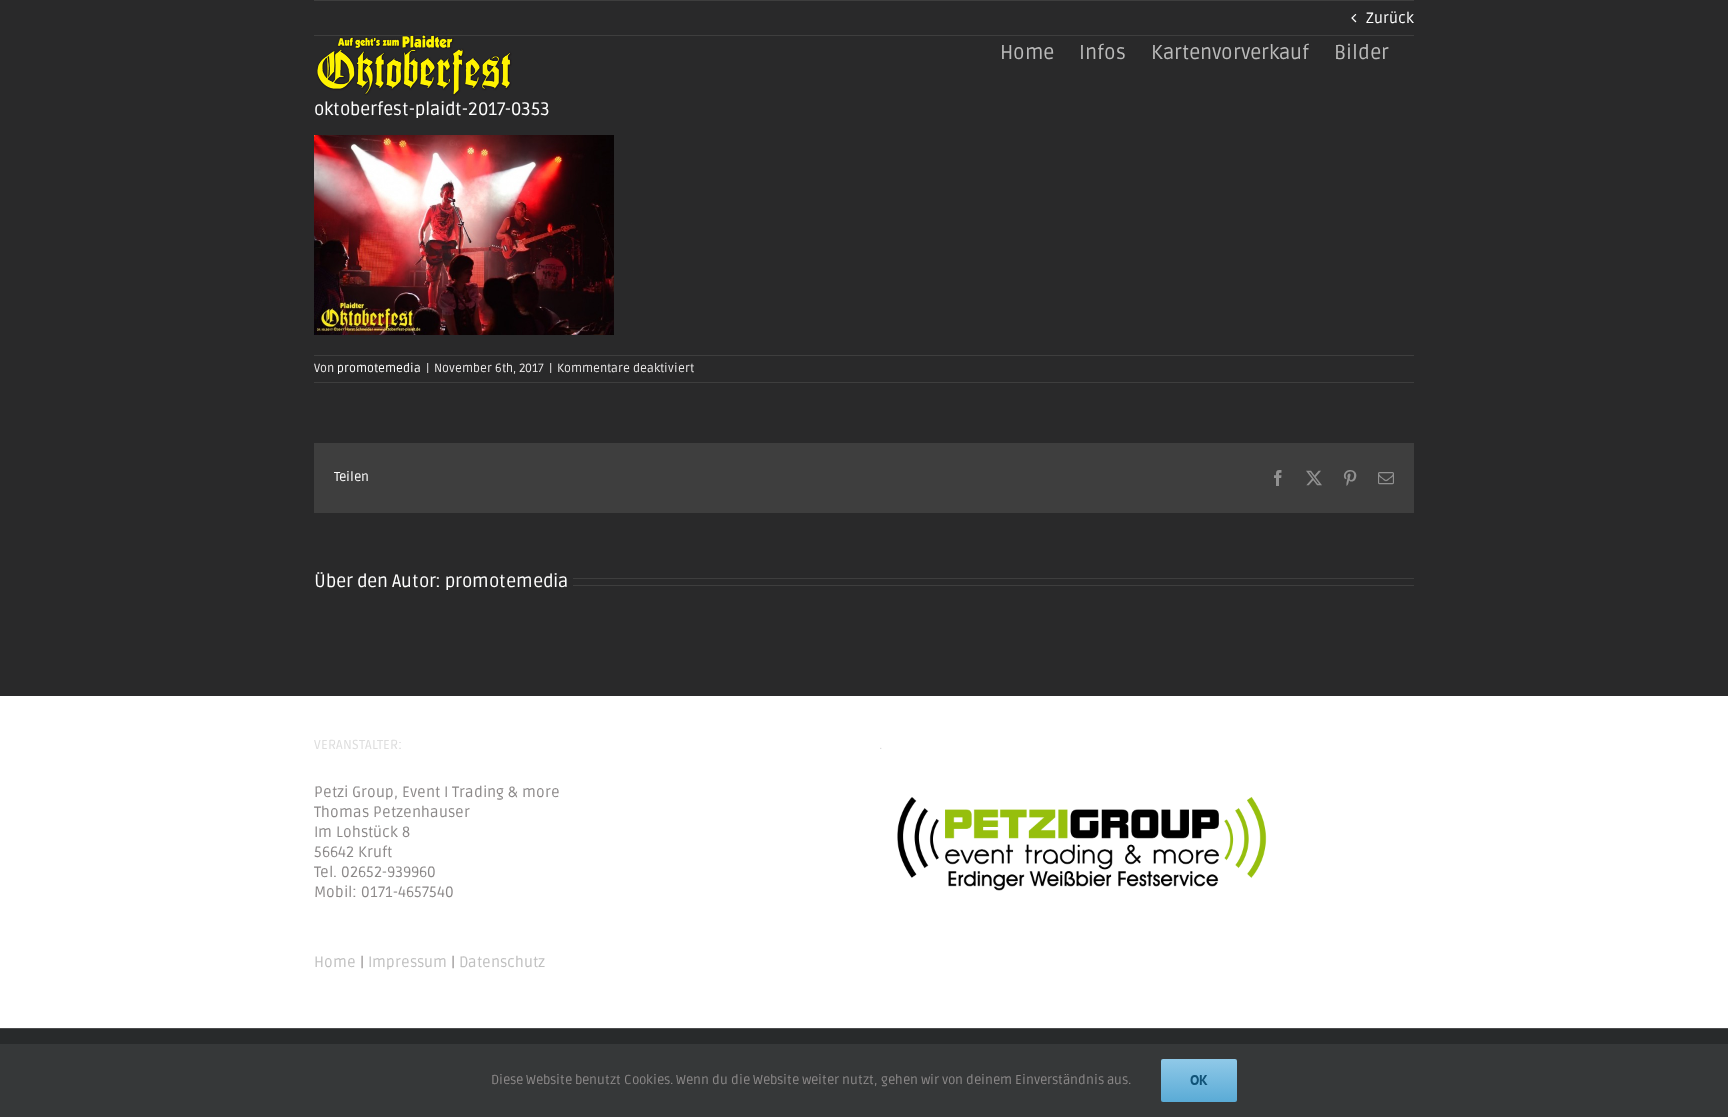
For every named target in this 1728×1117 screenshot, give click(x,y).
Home (335, 962)
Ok (1199, 1080)
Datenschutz (502, 962)
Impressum (407, 962)
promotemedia (379, 368)
